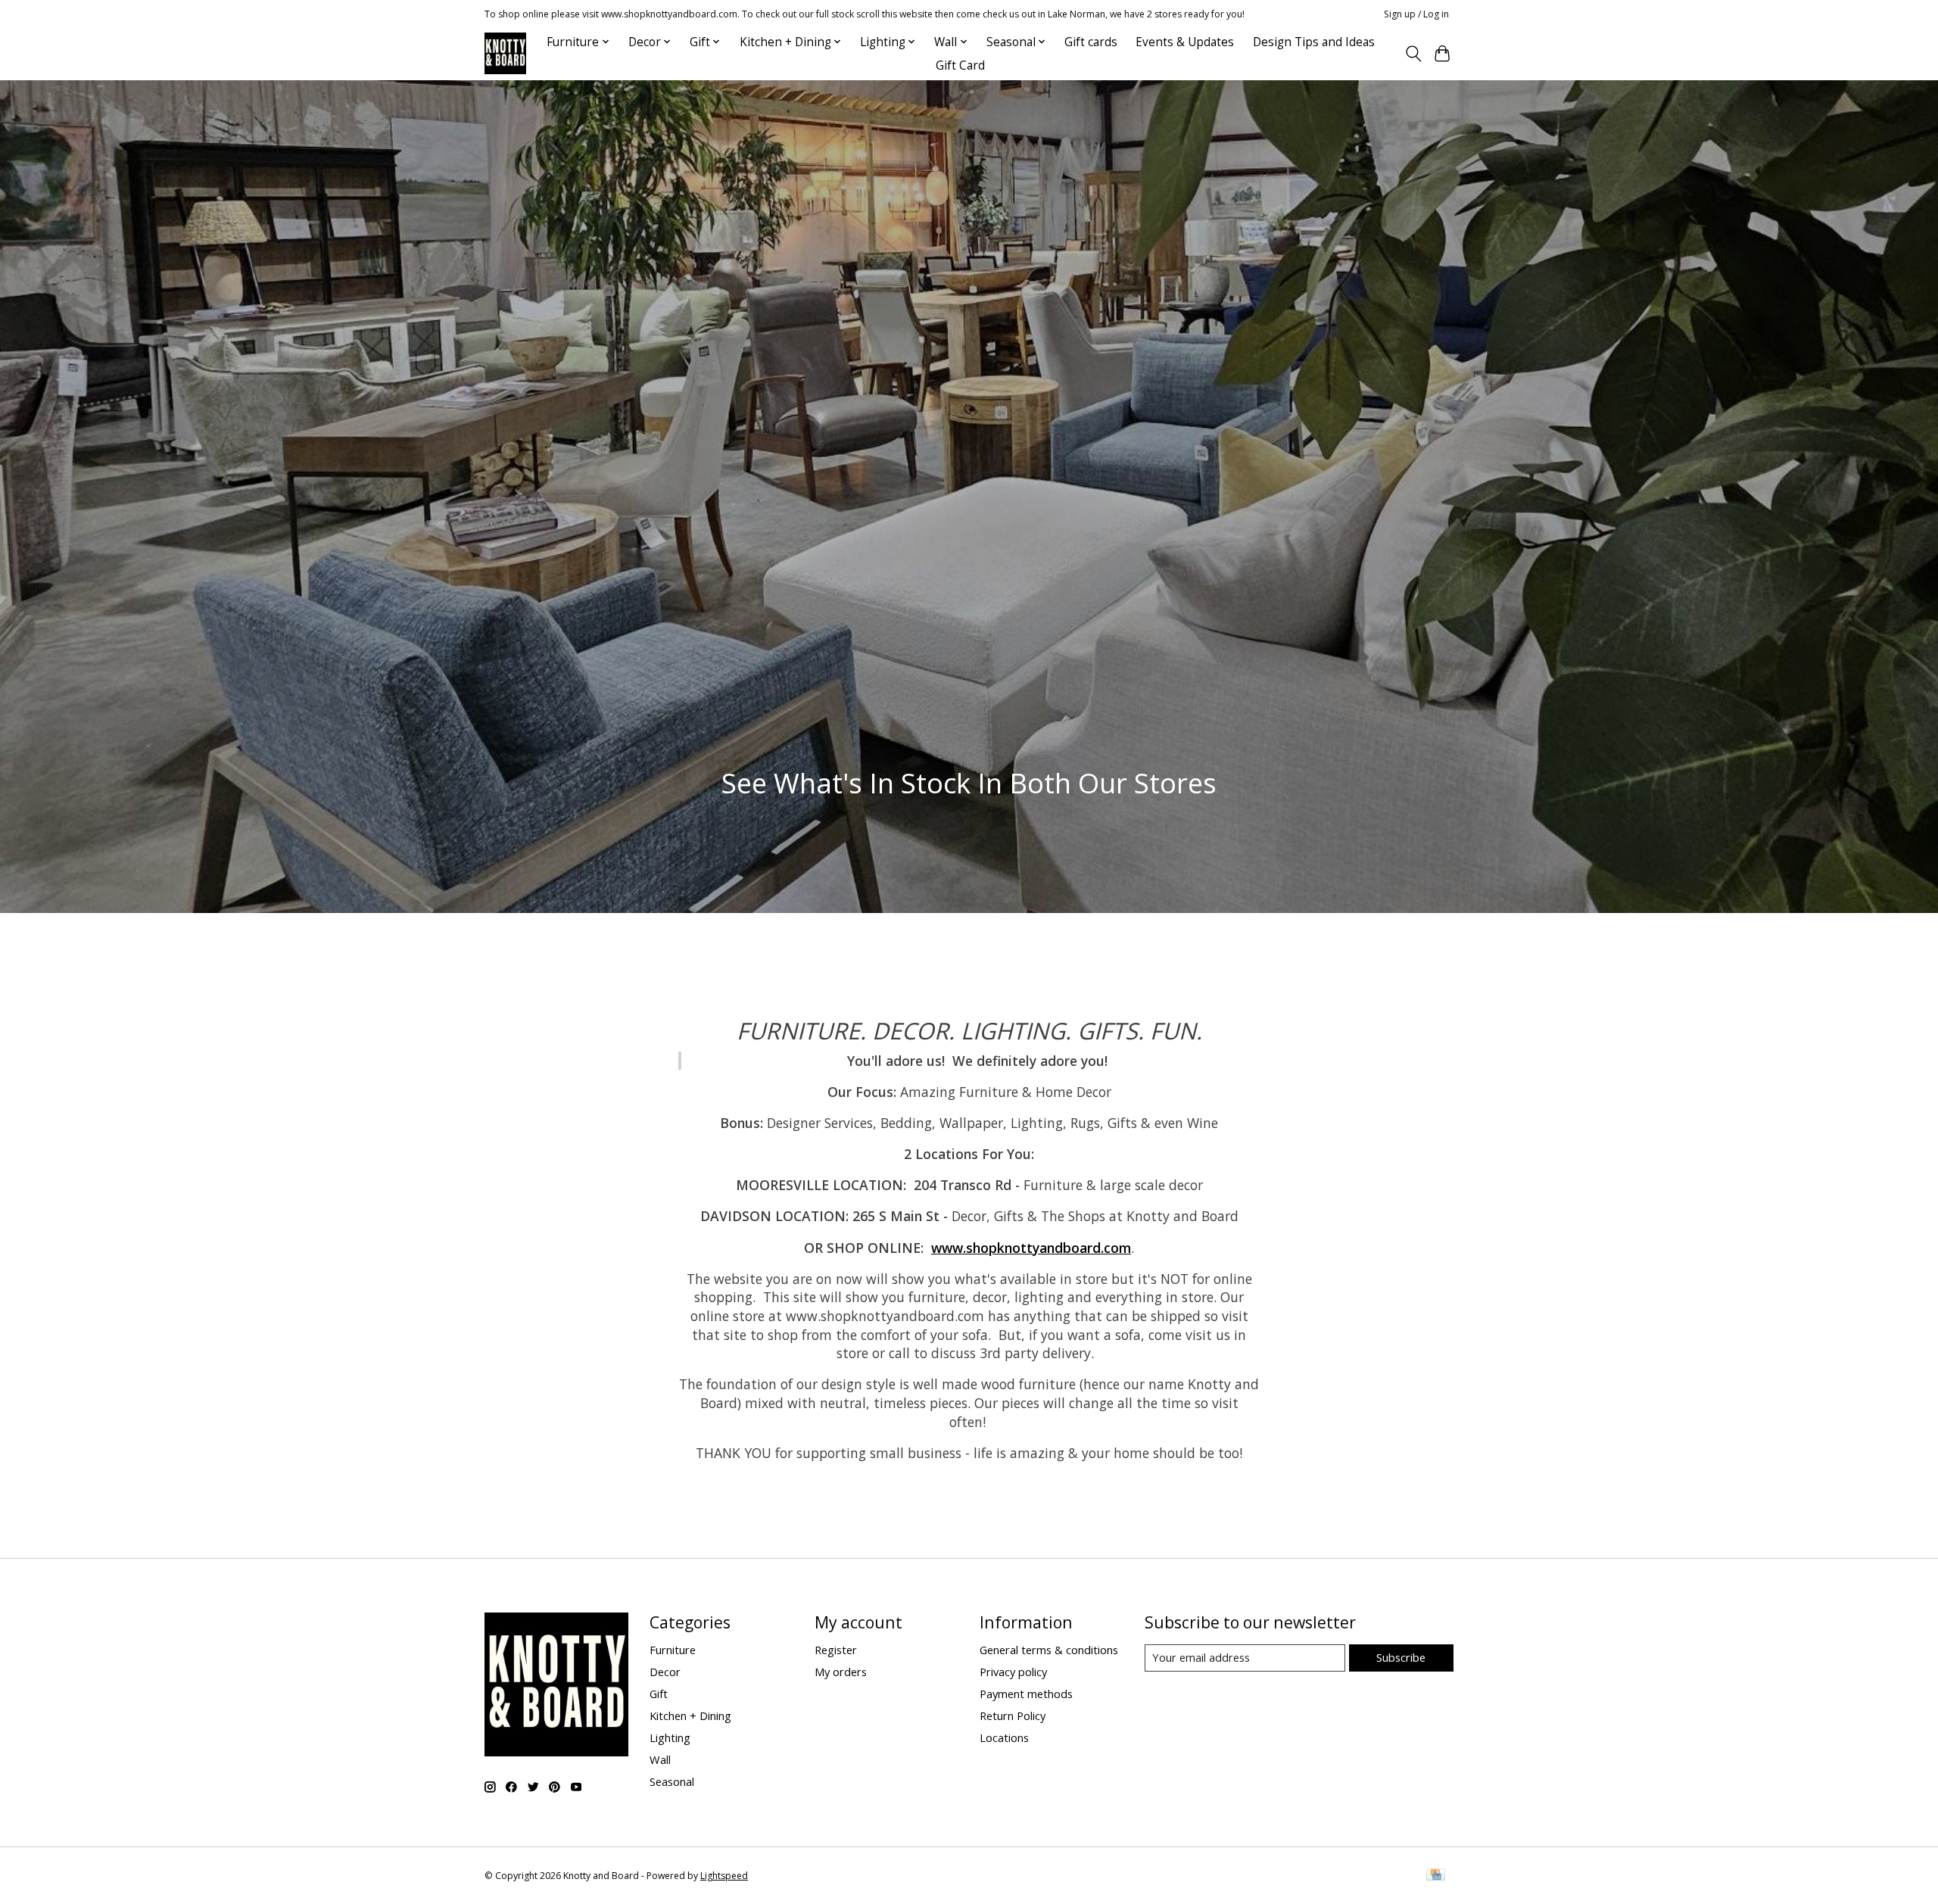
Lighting (670, 1737)
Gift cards (1091, 42)
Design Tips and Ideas (1314, 42)
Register (836, 1650)
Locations (1004, 1737)
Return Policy (1013, 1715)
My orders (841, 1672)
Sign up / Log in (1416, 14)
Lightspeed (724, 1876)
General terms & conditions (1049, 1650)
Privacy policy (1013, 1672)
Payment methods (1026, 1694)
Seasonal (672, 1781)
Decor (665, 1672)
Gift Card (960, 65)
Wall (660, 1759)
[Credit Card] (1436, 1876)
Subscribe (1401, 1657)
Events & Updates (1185, 42)
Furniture (673, 1650)
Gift (659, 1694)
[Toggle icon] (1413, 54)
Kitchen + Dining (690, 1715)
